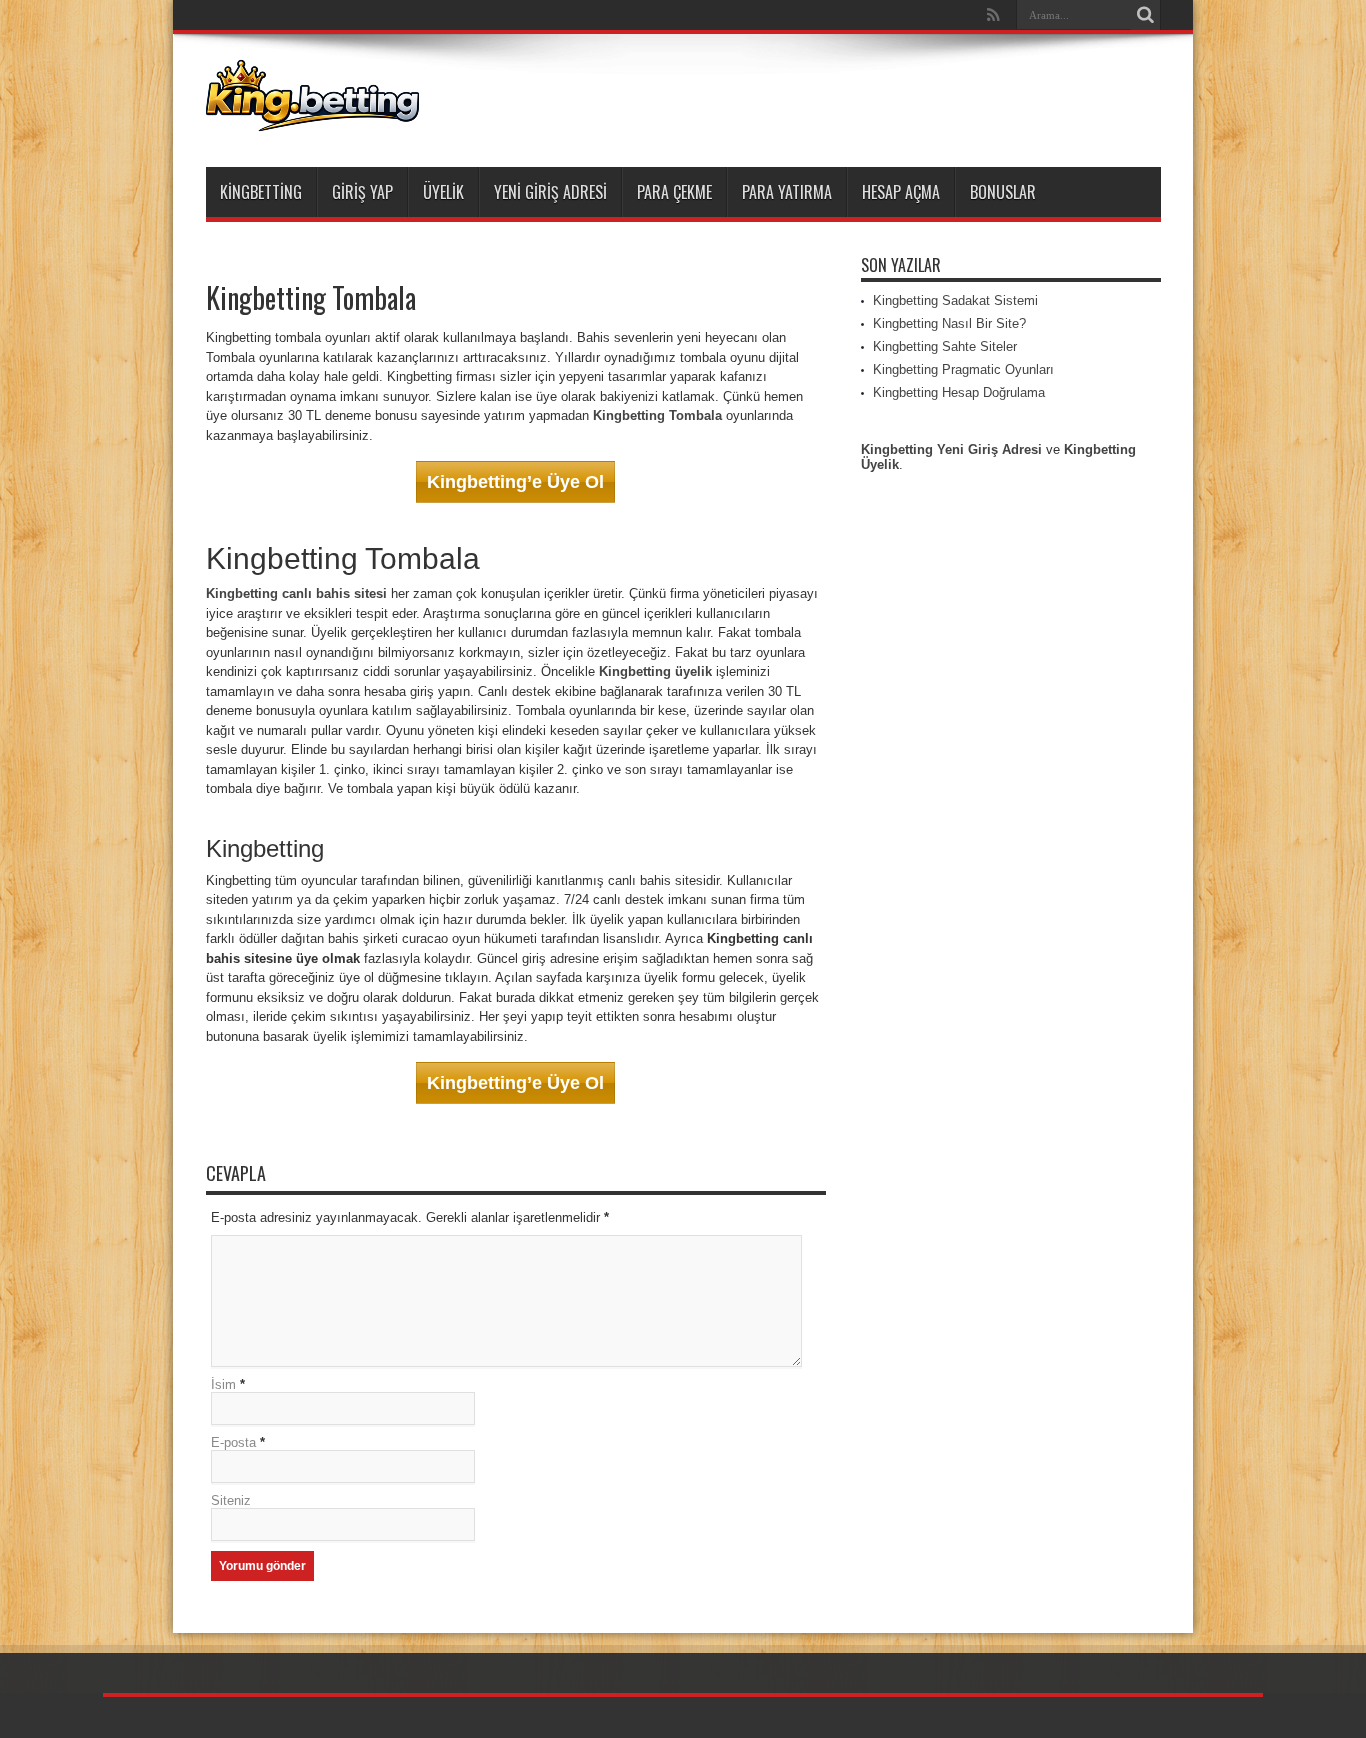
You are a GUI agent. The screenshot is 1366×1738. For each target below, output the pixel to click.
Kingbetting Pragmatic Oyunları (963, 369)
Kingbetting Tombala (657, 415)
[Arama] (1146, 15)
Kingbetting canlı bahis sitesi (296, 593)
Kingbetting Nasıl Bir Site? (949, 323)
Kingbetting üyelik (655, 671)
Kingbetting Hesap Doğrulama (959, 392)
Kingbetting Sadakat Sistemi (955, 300)
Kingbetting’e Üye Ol (515, 482)
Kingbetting (261, 192)
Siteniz (231, 1500)
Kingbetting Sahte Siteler (945, 346)
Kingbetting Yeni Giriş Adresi (951, 449)
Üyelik (443, 192)
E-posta (233, 1442)
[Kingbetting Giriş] (312, 117)
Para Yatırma (787, 192)
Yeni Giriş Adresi (550, 192)
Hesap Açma (901, 192)
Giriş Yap (362, 192)
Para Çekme (674, 192)
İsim (223, 1384)
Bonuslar (1003, 192)
